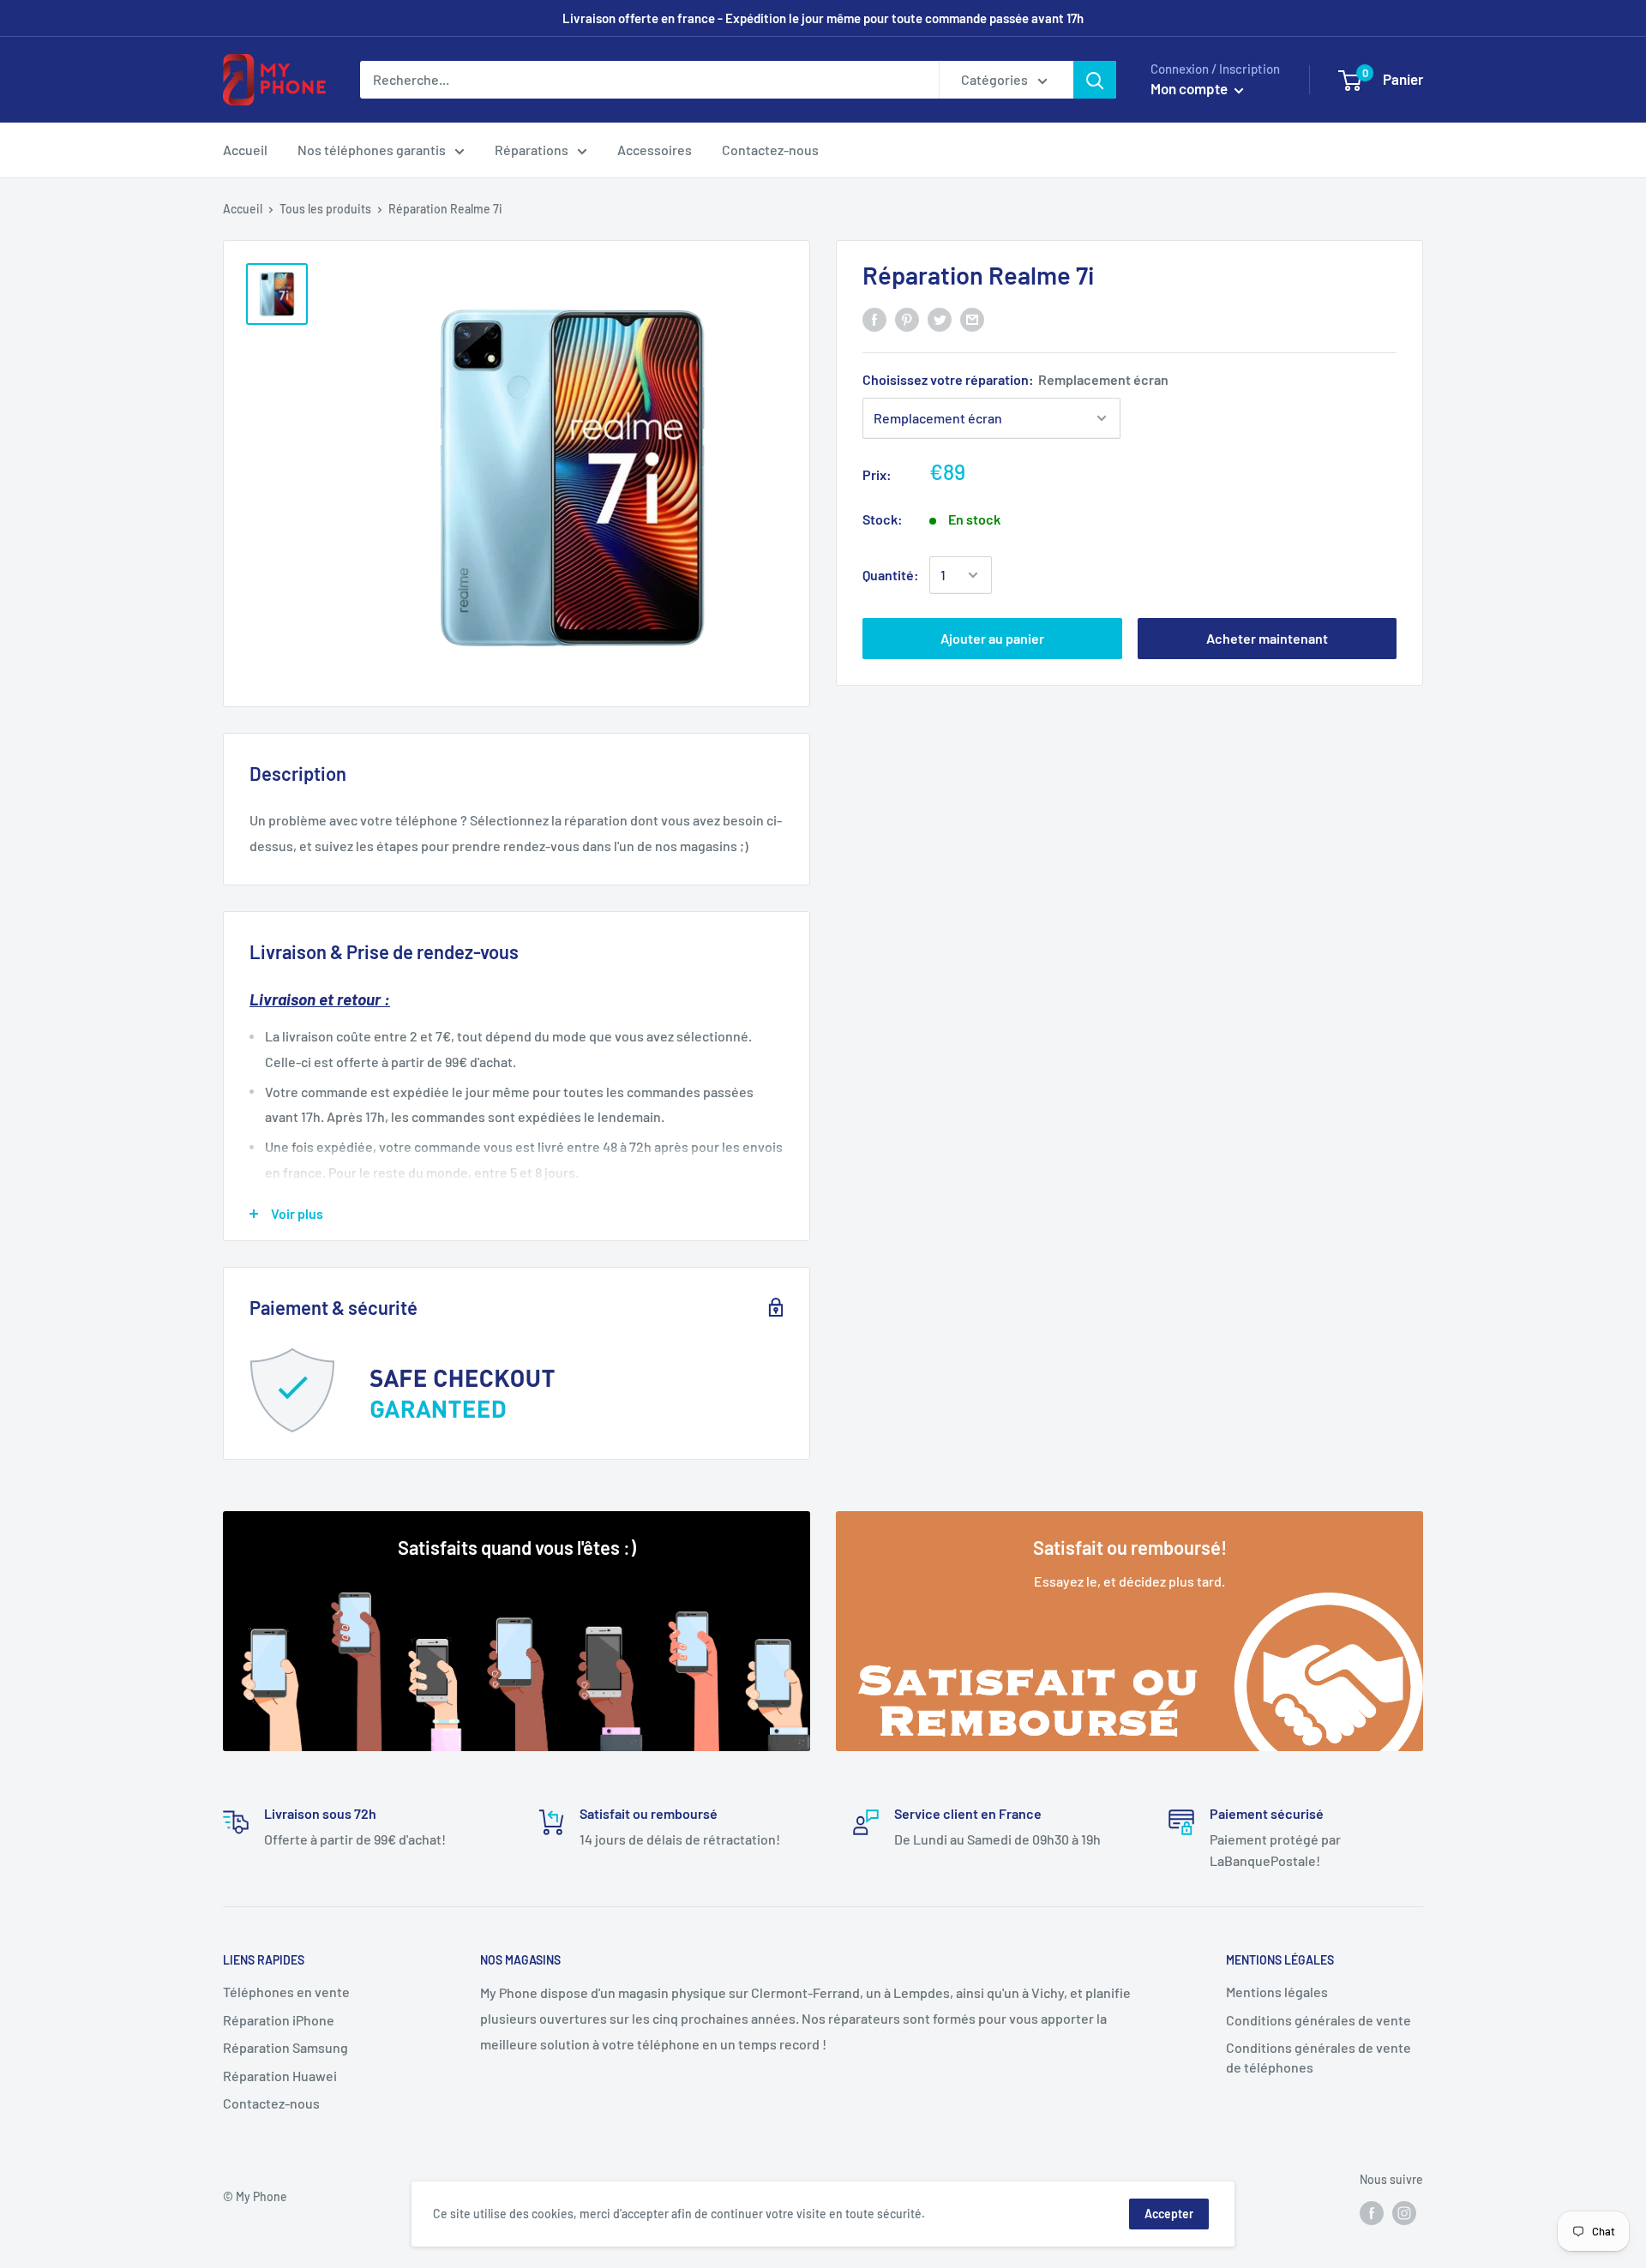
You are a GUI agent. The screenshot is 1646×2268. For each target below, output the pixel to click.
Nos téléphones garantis (372, 150)
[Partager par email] (972, 318)
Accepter (1169, 2214)
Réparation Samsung (285, 2047)
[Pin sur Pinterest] (907, 318)
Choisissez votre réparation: (1015, 379)
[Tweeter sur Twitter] (940, 318)
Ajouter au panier (992, 638)
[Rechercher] (1095, 80)
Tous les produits (325, 209)
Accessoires (655, 150)
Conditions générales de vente (1319, 2020)
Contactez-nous (770, 150)
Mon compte (1190, 88)
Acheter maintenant (1267, 638)
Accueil (245, 150)
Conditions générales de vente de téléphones (1319, 2057)
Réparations (532, 150)
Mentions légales (1277, 1992)
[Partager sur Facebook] (874, 318)
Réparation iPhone (279, 2020)
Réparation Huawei (280, 2076)
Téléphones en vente (286, 1992)
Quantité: (891, 575)
